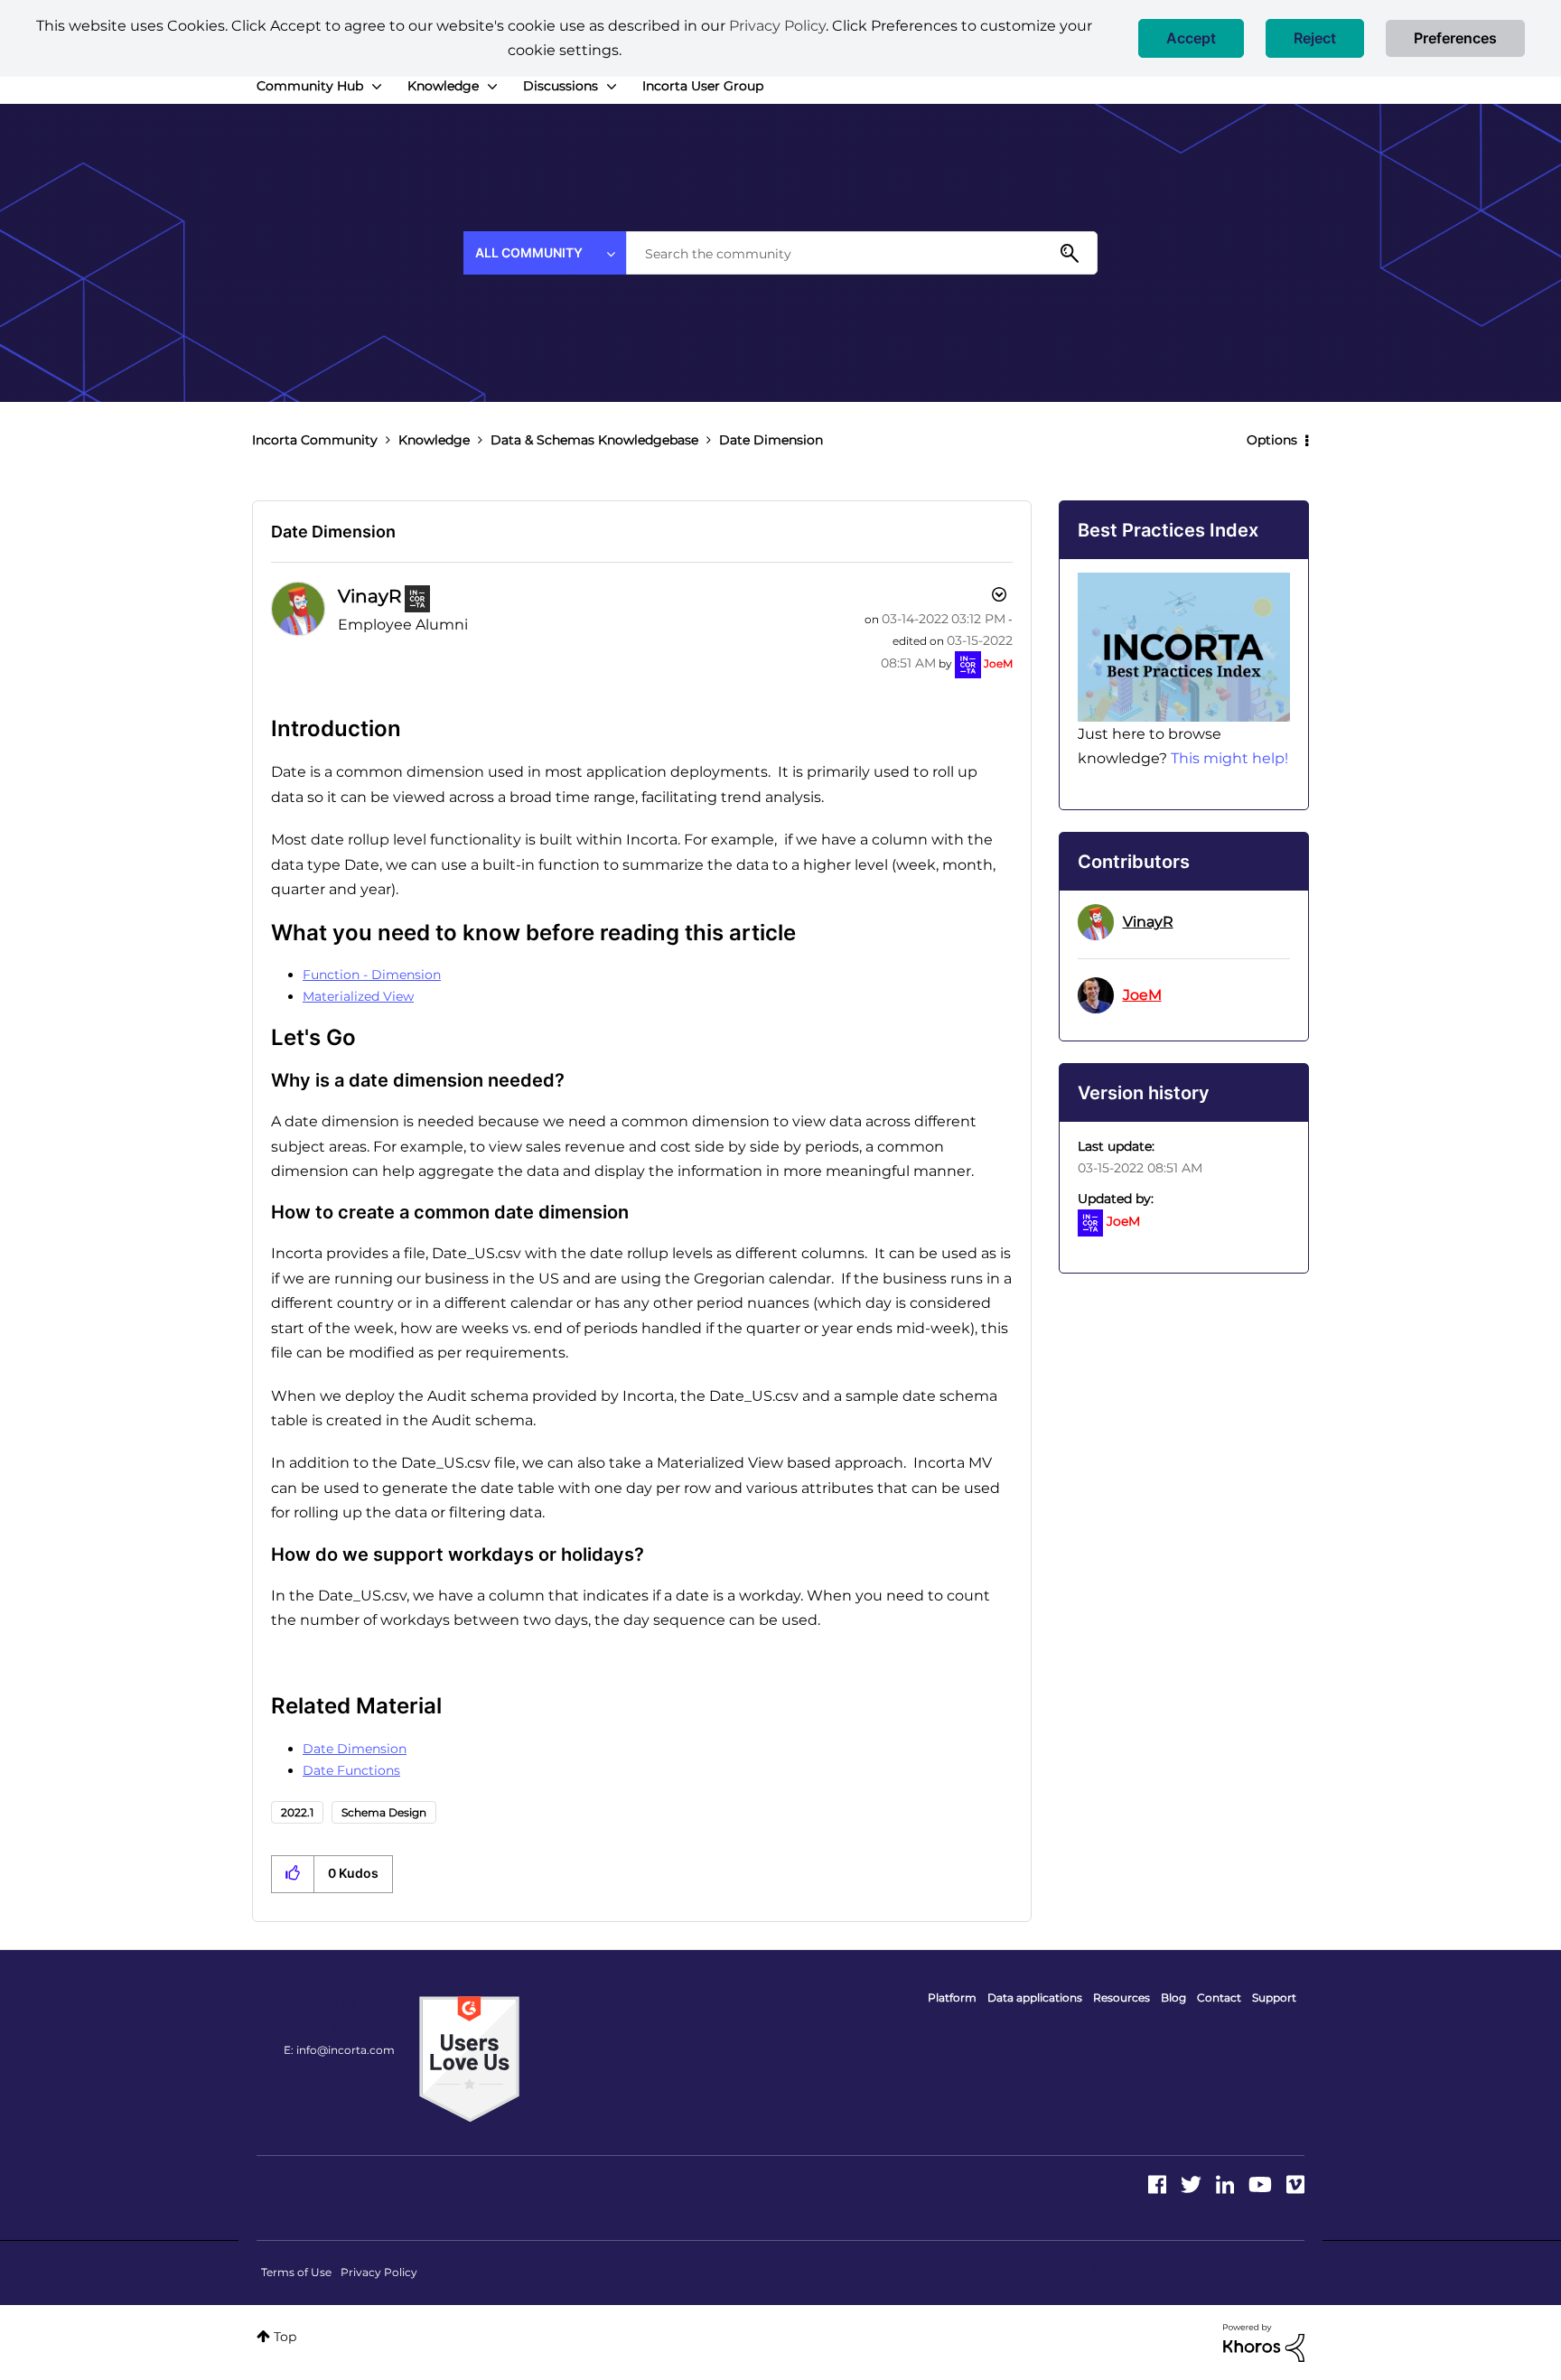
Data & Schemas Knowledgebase (594, 440)
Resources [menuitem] (1122, 1997)
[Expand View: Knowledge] (492, 87)
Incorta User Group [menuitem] (703, 86)
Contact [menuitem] (1219, 1997)
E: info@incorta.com (339, 2050)
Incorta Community (315, 440)
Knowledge (434, 440)
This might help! (1229, 758)
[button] (1191, 38)
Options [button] (1272, 440)
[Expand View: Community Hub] (377, 87)
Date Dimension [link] (771, 440)
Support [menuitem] (1274, 1997)
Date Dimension (333, 532)
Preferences (1455, 38)
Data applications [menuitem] (1035, 1997)
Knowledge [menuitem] (443, 86)
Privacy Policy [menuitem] (379, 2272)
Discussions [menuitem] (561, 86)
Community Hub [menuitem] (310, 86)
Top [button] (285, 2337)
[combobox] (862, 253)
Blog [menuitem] (1173, 1997)
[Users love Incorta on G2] (469, 2058)
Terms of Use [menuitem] (296, 2272)
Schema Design (384, 1812)
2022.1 (297, 1812)
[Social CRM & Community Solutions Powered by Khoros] (1264, 2341)
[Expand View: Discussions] (612, 87)
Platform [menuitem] (952, 1997)
